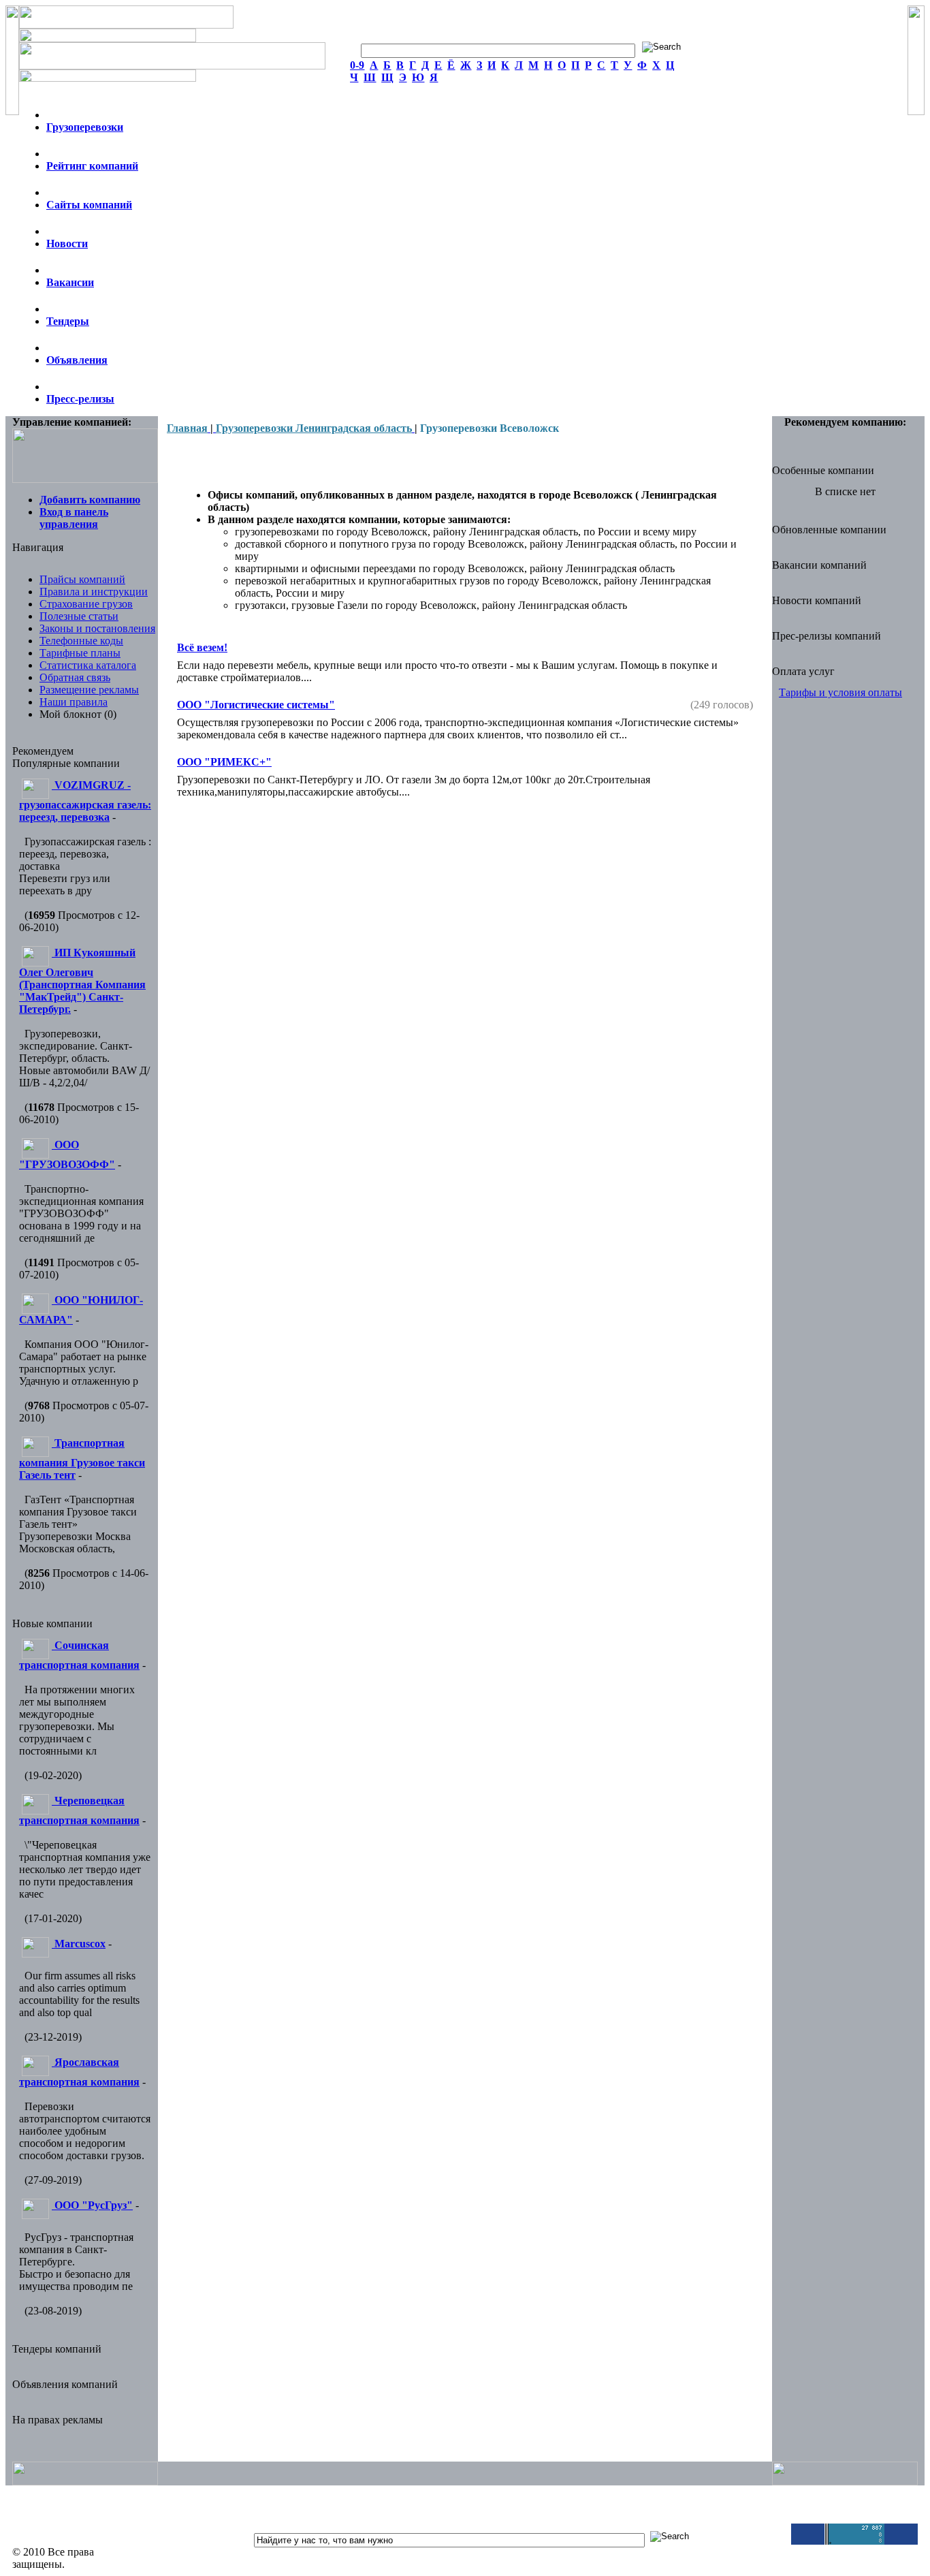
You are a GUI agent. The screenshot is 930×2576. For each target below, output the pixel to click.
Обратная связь (75, 677)
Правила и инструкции (94, 592)
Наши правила (74, 702)
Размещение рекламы (89, 690)
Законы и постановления (97, 628)
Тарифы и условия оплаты (840, 692)
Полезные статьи (79, 616)
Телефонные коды (81, 641)
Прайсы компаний (82, 579)
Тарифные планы (80, 653)
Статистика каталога (88, 665)
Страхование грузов (86, 604)
